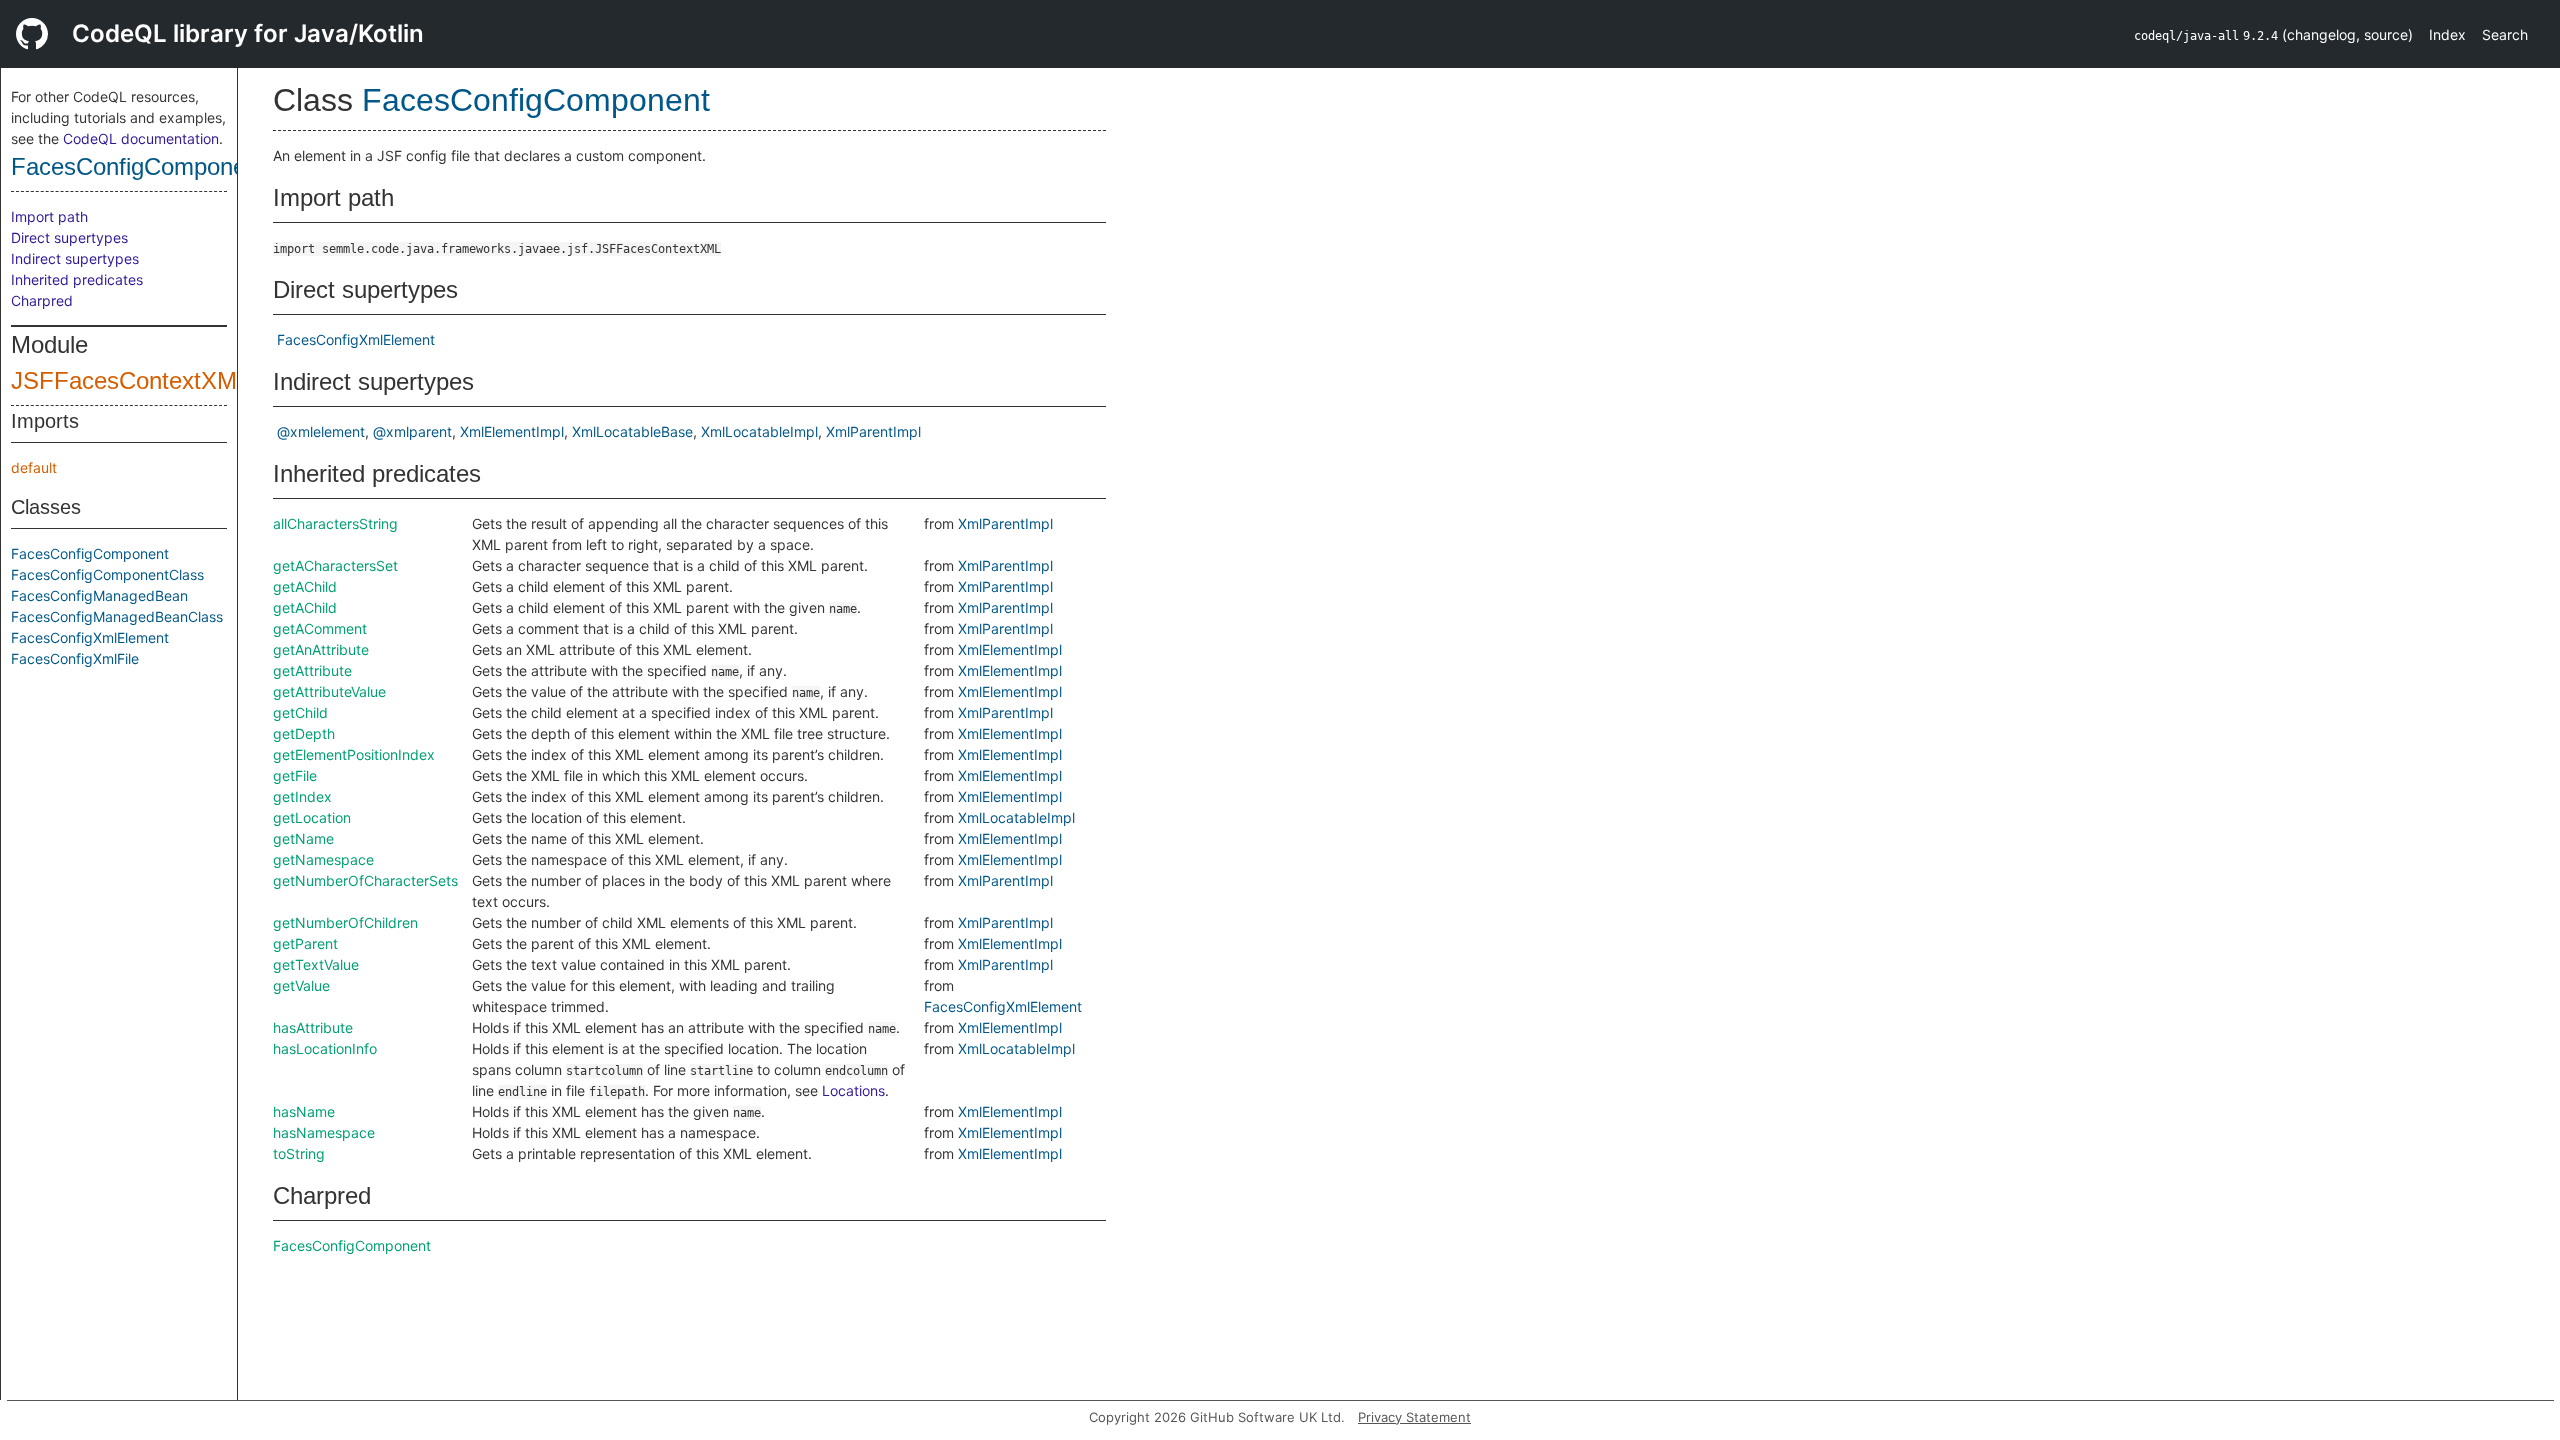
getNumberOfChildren (345, 922)
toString (299, 1153)
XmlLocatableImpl (759, 431)
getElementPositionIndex (354, 754)
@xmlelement (321, 431)
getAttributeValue (329, 691)
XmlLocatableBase (632, 431)
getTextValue (316, 964)
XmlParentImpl (873, 431)
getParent (305, 943)
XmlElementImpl (512, 431)
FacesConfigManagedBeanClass (117, 616)
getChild (300, 712)
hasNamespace (324, 1132)
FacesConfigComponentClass (107, 574)
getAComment (320, 628)
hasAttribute (313, 1027)
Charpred (42, 300)
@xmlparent (412, 431)
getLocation (312, 817)
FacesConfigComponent (138, 166)
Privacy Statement (1414, 1417)
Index (2447, 34)
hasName (304, 1111)
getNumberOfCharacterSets (365, 880)
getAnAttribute (321, 649)
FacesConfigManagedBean (99, 595)
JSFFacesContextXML (130, 380)
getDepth (304, 733)
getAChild (305, 586)
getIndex (302, 796)
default (34, 467)
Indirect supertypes (75, 258)
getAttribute (312, 670)
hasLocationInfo (325, 1048)
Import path (49, 216)
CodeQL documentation (141, 138)
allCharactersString (335, 523)
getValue (301, 985)
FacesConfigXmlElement (90, 637)
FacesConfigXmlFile (75, 658)
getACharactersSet (335, 565)
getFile (295, 775)
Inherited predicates (77, 279)
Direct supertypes (69, 237)
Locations (853, 1090)
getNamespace (323, 859)
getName (303, 838)
